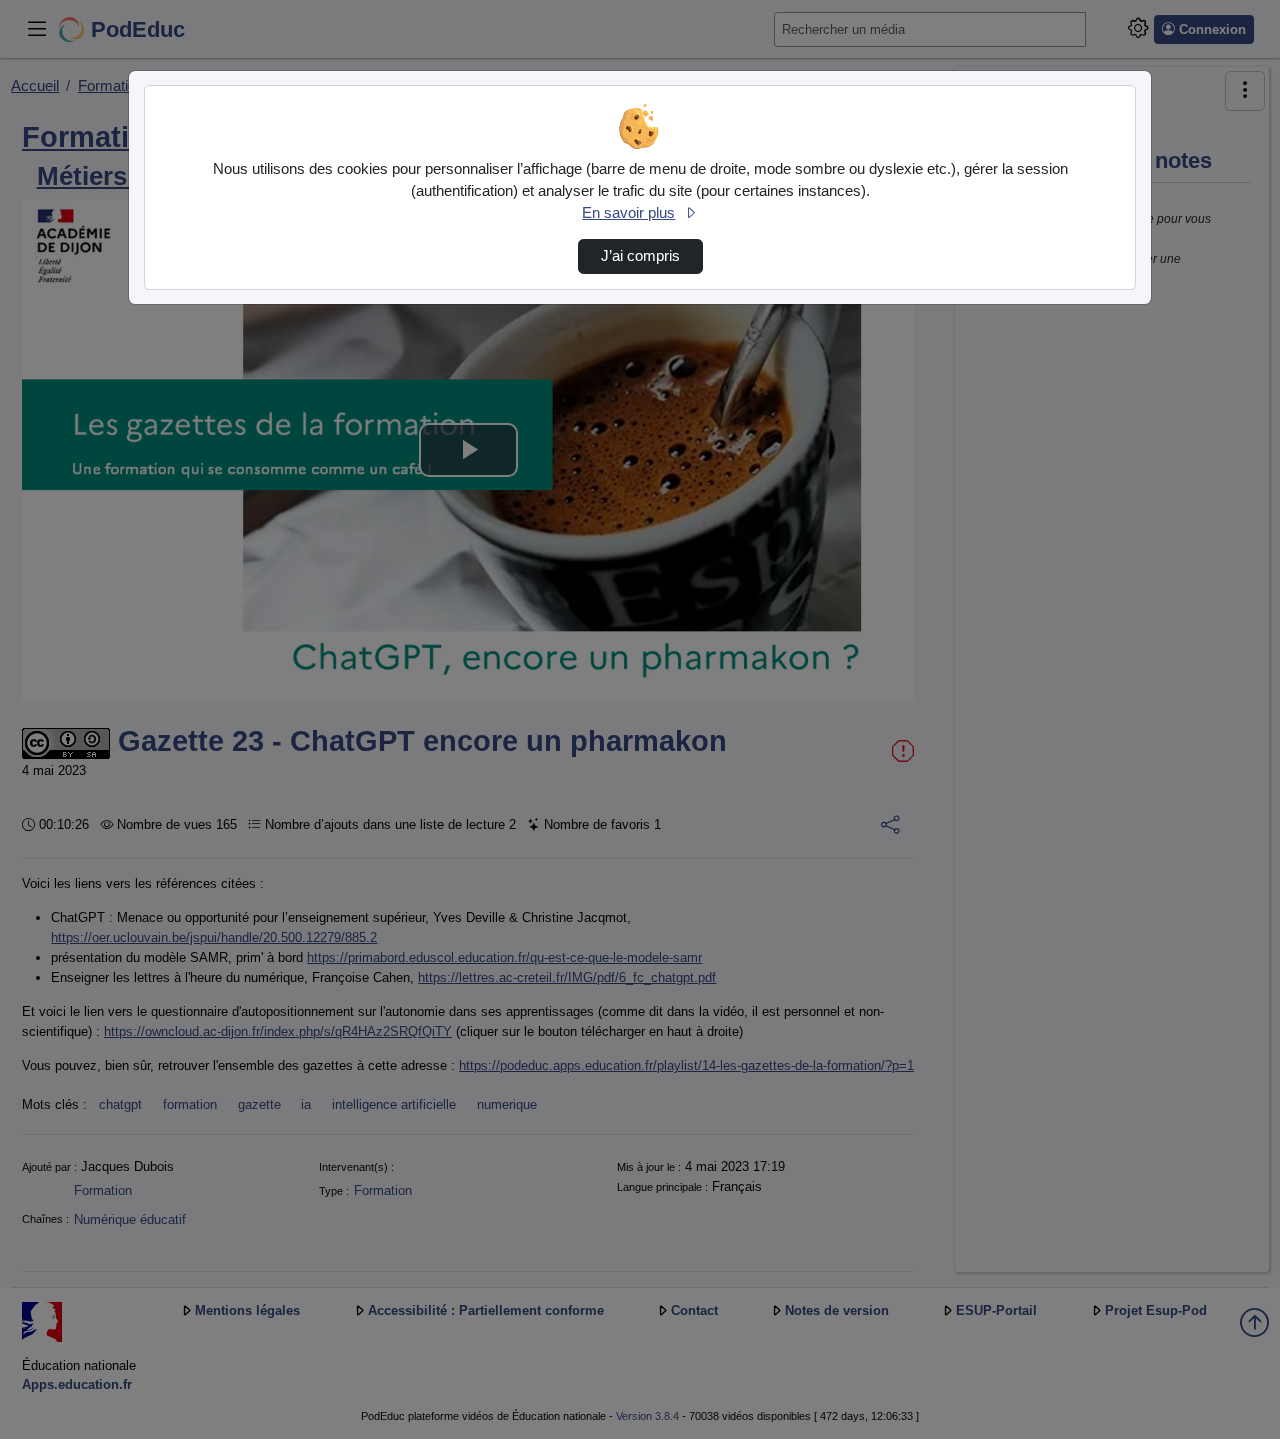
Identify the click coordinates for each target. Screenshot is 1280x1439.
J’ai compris (640, 256)
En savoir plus (628, 213)
